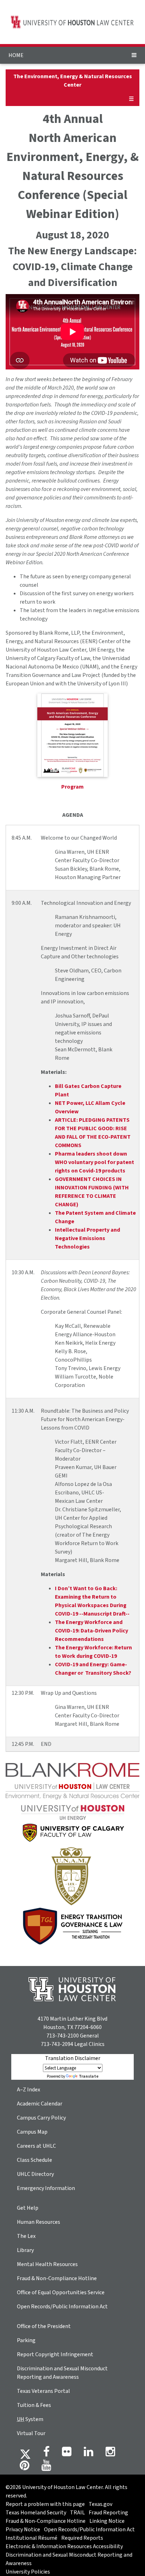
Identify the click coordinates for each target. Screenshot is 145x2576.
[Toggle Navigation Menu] (134, 55)
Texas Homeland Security (36, 2513)
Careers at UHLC (36, 2146)
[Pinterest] (24, 2468)
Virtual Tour (31, 2433)
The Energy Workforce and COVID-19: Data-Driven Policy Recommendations (92, 1631)
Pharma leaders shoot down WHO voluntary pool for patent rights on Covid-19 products (94, 1162)
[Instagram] (110, 2454)
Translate (89, 2076)
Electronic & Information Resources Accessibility (64, 2546)
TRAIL (77, 2513)
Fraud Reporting (108, 2513)
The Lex (26, 2236)
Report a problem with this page (45, 2504)
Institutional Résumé (31, 2538)
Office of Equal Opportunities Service (61, 2292)
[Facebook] (46, 2454)
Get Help (28, 2208)
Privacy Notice (23, 2530)
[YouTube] (46, 2468)
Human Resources (39, 2222)
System (30, 2419)
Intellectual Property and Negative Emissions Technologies (87, 1238)
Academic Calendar (40, 2104)
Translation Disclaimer (73, 2058)
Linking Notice (107, 2521)
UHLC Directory (35, 2174)
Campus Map (32, 2132)
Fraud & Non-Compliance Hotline (57, 2278)
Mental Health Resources (47, 2264)
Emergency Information (46, 2188)
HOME (16, 55)
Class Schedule (34, 2160)
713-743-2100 (63, 2036)
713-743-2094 (57, 2044)
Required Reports (82, 2538)
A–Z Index (29, 2090)
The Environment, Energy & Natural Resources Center (73, 81)
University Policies (28, 2572)
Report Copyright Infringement (55, 2354)
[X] (25, 2454)
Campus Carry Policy (41, 2118)
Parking (26, 2340)
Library (25, 2250)
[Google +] (67, 2454)
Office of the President (44, 2326)
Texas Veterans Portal (43, 2391)
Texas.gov (100, 2504)
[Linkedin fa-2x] (89, 2454)
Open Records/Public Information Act (62, 2307)
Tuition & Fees (34, 2405)
